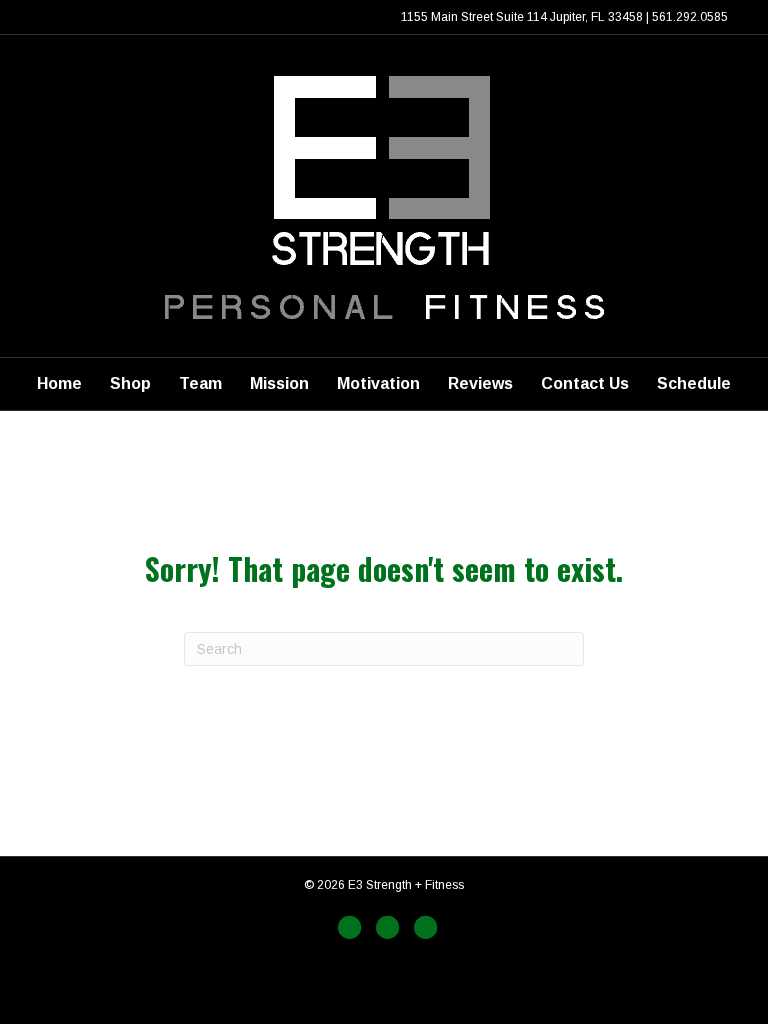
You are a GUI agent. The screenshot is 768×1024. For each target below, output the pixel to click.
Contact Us (585, 383)
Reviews (480, 383)
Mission (279, 383)
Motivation (378, 383)
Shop (130, 383)
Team (200, 383)
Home (59, 383)
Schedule (694, 383)
